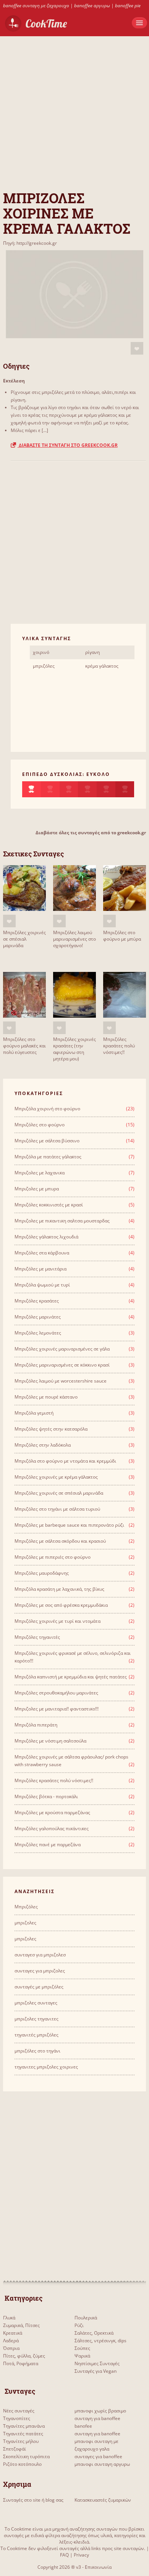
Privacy (81, 2555)
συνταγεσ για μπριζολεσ (40, 1955)
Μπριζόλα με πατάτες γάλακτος (48, 1157)
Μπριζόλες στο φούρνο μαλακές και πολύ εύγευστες (24, 1046)
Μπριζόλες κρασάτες (37, 1301)
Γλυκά (9, 2318)
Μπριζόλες (26, 1907)
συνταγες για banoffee (98, 2456)
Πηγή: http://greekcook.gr (30, 243)
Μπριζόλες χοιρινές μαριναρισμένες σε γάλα (62, 1349)
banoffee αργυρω (92, 6)
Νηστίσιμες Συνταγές (97, 2363)
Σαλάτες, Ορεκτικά (94, 2333)
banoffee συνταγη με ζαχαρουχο (36, 6)
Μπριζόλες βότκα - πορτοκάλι (46, 1796)
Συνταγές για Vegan (96, 2371)
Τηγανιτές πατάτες (23, 2434)
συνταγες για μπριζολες (40, 1971)
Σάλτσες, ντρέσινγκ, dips (100, 2341)
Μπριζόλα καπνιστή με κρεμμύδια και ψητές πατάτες (71, 1677)
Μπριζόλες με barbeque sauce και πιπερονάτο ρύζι (69, 1525)
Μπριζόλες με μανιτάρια (40, 1269)
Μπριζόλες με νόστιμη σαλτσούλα (50, 1741)
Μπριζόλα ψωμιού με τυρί (42, 1285)
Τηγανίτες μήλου (21, 2441)
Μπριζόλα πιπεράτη (36, 1725)
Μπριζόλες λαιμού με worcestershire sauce (61, 1381)
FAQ (64, 2555)
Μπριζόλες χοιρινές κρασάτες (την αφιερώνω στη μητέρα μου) (74, 1049)
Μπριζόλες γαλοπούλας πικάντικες (52, 1828)
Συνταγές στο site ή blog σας (33, 2500)
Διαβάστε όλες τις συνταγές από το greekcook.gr (91, 833)
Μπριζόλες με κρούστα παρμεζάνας (52, 1812)
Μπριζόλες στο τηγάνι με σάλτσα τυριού (57, 1509)
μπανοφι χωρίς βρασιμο (100, 2411)
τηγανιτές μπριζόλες (36, 2035)
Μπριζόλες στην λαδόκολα (43, 1445)
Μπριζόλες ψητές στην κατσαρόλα (51, 1429)
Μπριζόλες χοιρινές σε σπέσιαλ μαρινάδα (24, 939)
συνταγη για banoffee (97, 2418)
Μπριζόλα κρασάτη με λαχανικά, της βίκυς (59, 1589)
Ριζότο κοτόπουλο (22, 2464)
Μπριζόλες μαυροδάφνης (42, 1573)
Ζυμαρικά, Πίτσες (21, 2325)
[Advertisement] (74, 111)
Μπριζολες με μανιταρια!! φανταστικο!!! (57, 1709)
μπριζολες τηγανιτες (36, 2019)
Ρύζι (79, 2325)
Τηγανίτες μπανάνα (24, 2426)
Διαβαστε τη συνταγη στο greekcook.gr (68, 445)
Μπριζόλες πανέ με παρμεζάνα (48, 1844)
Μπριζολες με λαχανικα (40, 1173)
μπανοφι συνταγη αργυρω (102, 2464)
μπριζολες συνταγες (36, 2003)
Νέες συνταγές (19, 2411)
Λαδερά (11, 2341)
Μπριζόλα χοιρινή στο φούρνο (47, 1109)
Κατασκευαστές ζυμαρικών (103, 2500)
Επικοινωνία (98, 2567)
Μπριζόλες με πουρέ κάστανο (46, 1397)
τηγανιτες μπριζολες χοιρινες (46, 2067)
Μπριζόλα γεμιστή (34, 1413)
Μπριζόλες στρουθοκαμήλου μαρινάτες (56, 1693)
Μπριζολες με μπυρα (37, 1189)
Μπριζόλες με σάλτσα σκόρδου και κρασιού (60, 1541)
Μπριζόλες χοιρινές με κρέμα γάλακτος (56, 1477)
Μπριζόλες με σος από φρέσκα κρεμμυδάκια (61, 1605)
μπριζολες (25, 1923)
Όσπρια (11, 2348)
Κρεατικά (13, 2333)
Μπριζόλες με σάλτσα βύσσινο (47, 1141)
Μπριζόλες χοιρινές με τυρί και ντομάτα (57, 1621)
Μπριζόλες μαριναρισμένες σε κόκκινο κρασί (62, 1365)
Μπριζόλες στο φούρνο (40, 1125)
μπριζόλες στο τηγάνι (37, 2051)
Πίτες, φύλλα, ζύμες (24, 2356)
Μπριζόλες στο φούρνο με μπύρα (122, 936)
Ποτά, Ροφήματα (21, 2363)
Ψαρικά (82, 2356)
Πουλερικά (86, 2318)
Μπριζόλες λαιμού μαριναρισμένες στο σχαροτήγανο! (74, 939)
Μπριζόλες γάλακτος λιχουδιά (46, 1237)
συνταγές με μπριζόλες (39, 1987)
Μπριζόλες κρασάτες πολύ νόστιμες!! (119, 1046)
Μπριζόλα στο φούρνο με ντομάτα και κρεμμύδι (65, 1461)
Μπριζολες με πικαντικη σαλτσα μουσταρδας (62, 1221)
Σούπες (82, 2348)
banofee (83, 2426)
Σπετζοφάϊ (15, 2449)
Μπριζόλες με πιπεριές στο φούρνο (53, 1557)
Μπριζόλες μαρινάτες (38, 1317)
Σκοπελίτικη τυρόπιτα (26, 2456)
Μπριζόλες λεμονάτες (38, 1333)
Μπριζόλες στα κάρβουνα (42, 1253)
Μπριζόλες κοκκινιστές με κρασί (49, 1205)
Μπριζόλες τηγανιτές (37, 1637)
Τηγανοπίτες (17, 2418)
